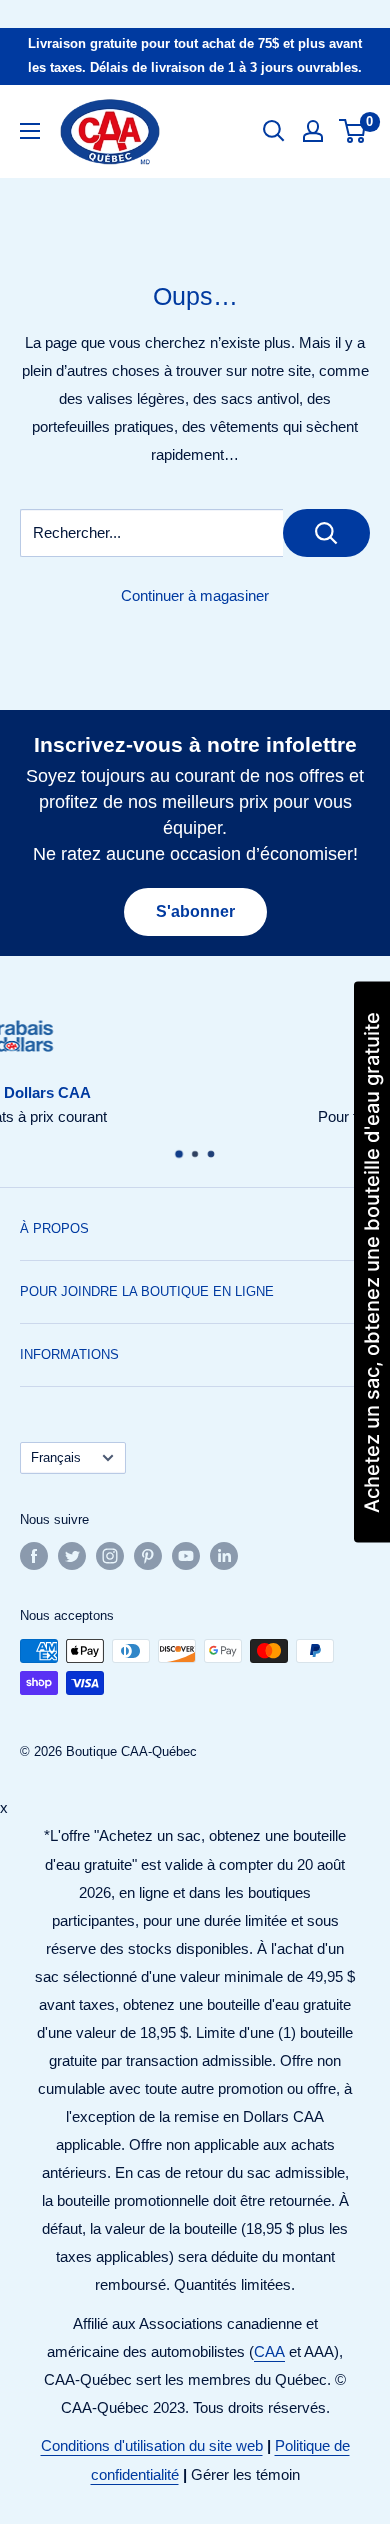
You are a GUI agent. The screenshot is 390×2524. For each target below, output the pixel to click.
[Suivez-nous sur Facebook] (34, 1556)
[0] (353, 131)
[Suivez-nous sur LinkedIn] (224, 1556)
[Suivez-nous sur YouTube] (186, 1556)
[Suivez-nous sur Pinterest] (148, 1556)
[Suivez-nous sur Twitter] (72, 1556)
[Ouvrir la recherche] (274, 131)
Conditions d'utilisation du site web (152, 2445)
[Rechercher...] (326, 533)
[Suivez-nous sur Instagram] (110, 1556)
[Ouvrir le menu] (30, 131)
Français (56, 1457)
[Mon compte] (313, 131)
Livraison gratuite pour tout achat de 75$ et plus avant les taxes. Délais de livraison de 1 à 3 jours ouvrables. (195, 55)
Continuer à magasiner (195, 595)
